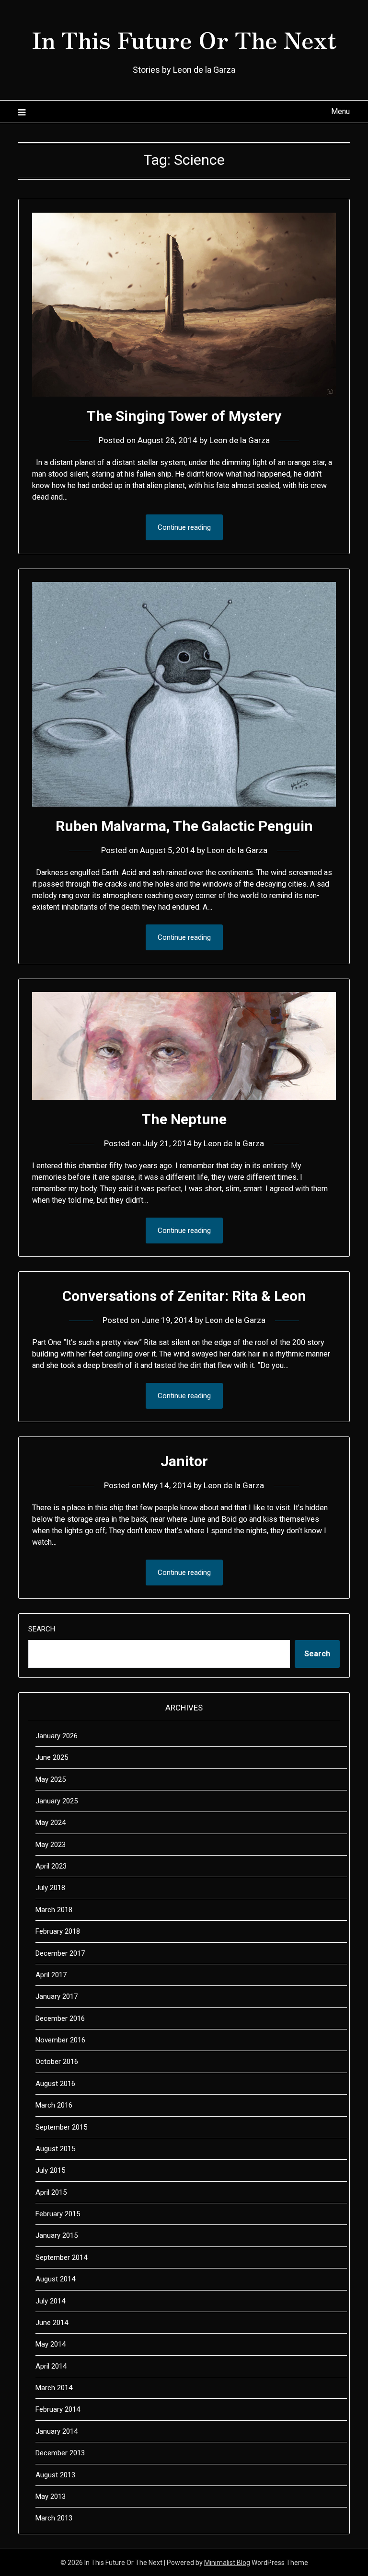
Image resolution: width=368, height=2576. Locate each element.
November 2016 (60, 2040)
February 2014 (58, 2409)
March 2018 (54, 1910)
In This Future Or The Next (184, 39)
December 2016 (60, 2018)
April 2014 (51, 2366)
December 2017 (60, 1953)
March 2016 (54, 2105)
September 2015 (61, 2127)
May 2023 (51, 1845)
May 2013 (51, 2496)
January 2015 (57, 2235)
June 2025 (52, 1757)
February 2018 (58, 1931)
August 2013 (55, 2475)
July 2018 (50, 1888)
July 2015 (50, 2170)
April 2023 (51, 1866)
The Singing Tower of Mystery (184, 416)
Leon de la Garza (240, 440)
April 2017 (51, 1975)
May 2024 (51, 1823)
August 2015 (55, 2149)
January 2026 (57, 1736)
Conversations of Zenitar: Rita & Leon (184, 1296)
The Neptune (184, 1119)
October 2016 (57, 2062)
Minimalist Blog (227, 2563)
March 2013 (54, 2518)
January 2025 (57, 1801)
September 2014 (61, 2257)
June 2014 (52, 2323)
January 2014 (57, 2431)
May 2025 (51, 1779)
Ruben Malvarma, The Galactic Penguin (184, 826)
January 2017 (57, 1996)
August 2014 (55, 2279)
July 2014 (50, 2301)
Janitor (184, 1461)
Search (42, 1629)
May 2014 (51, 2344)
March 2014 (54, 2388)
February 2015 (58, 2214)
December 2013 (60, 2453)
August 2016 (55, 2084)
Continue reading (184, 527)
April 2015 (51, 2192)
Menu (340, 111)
